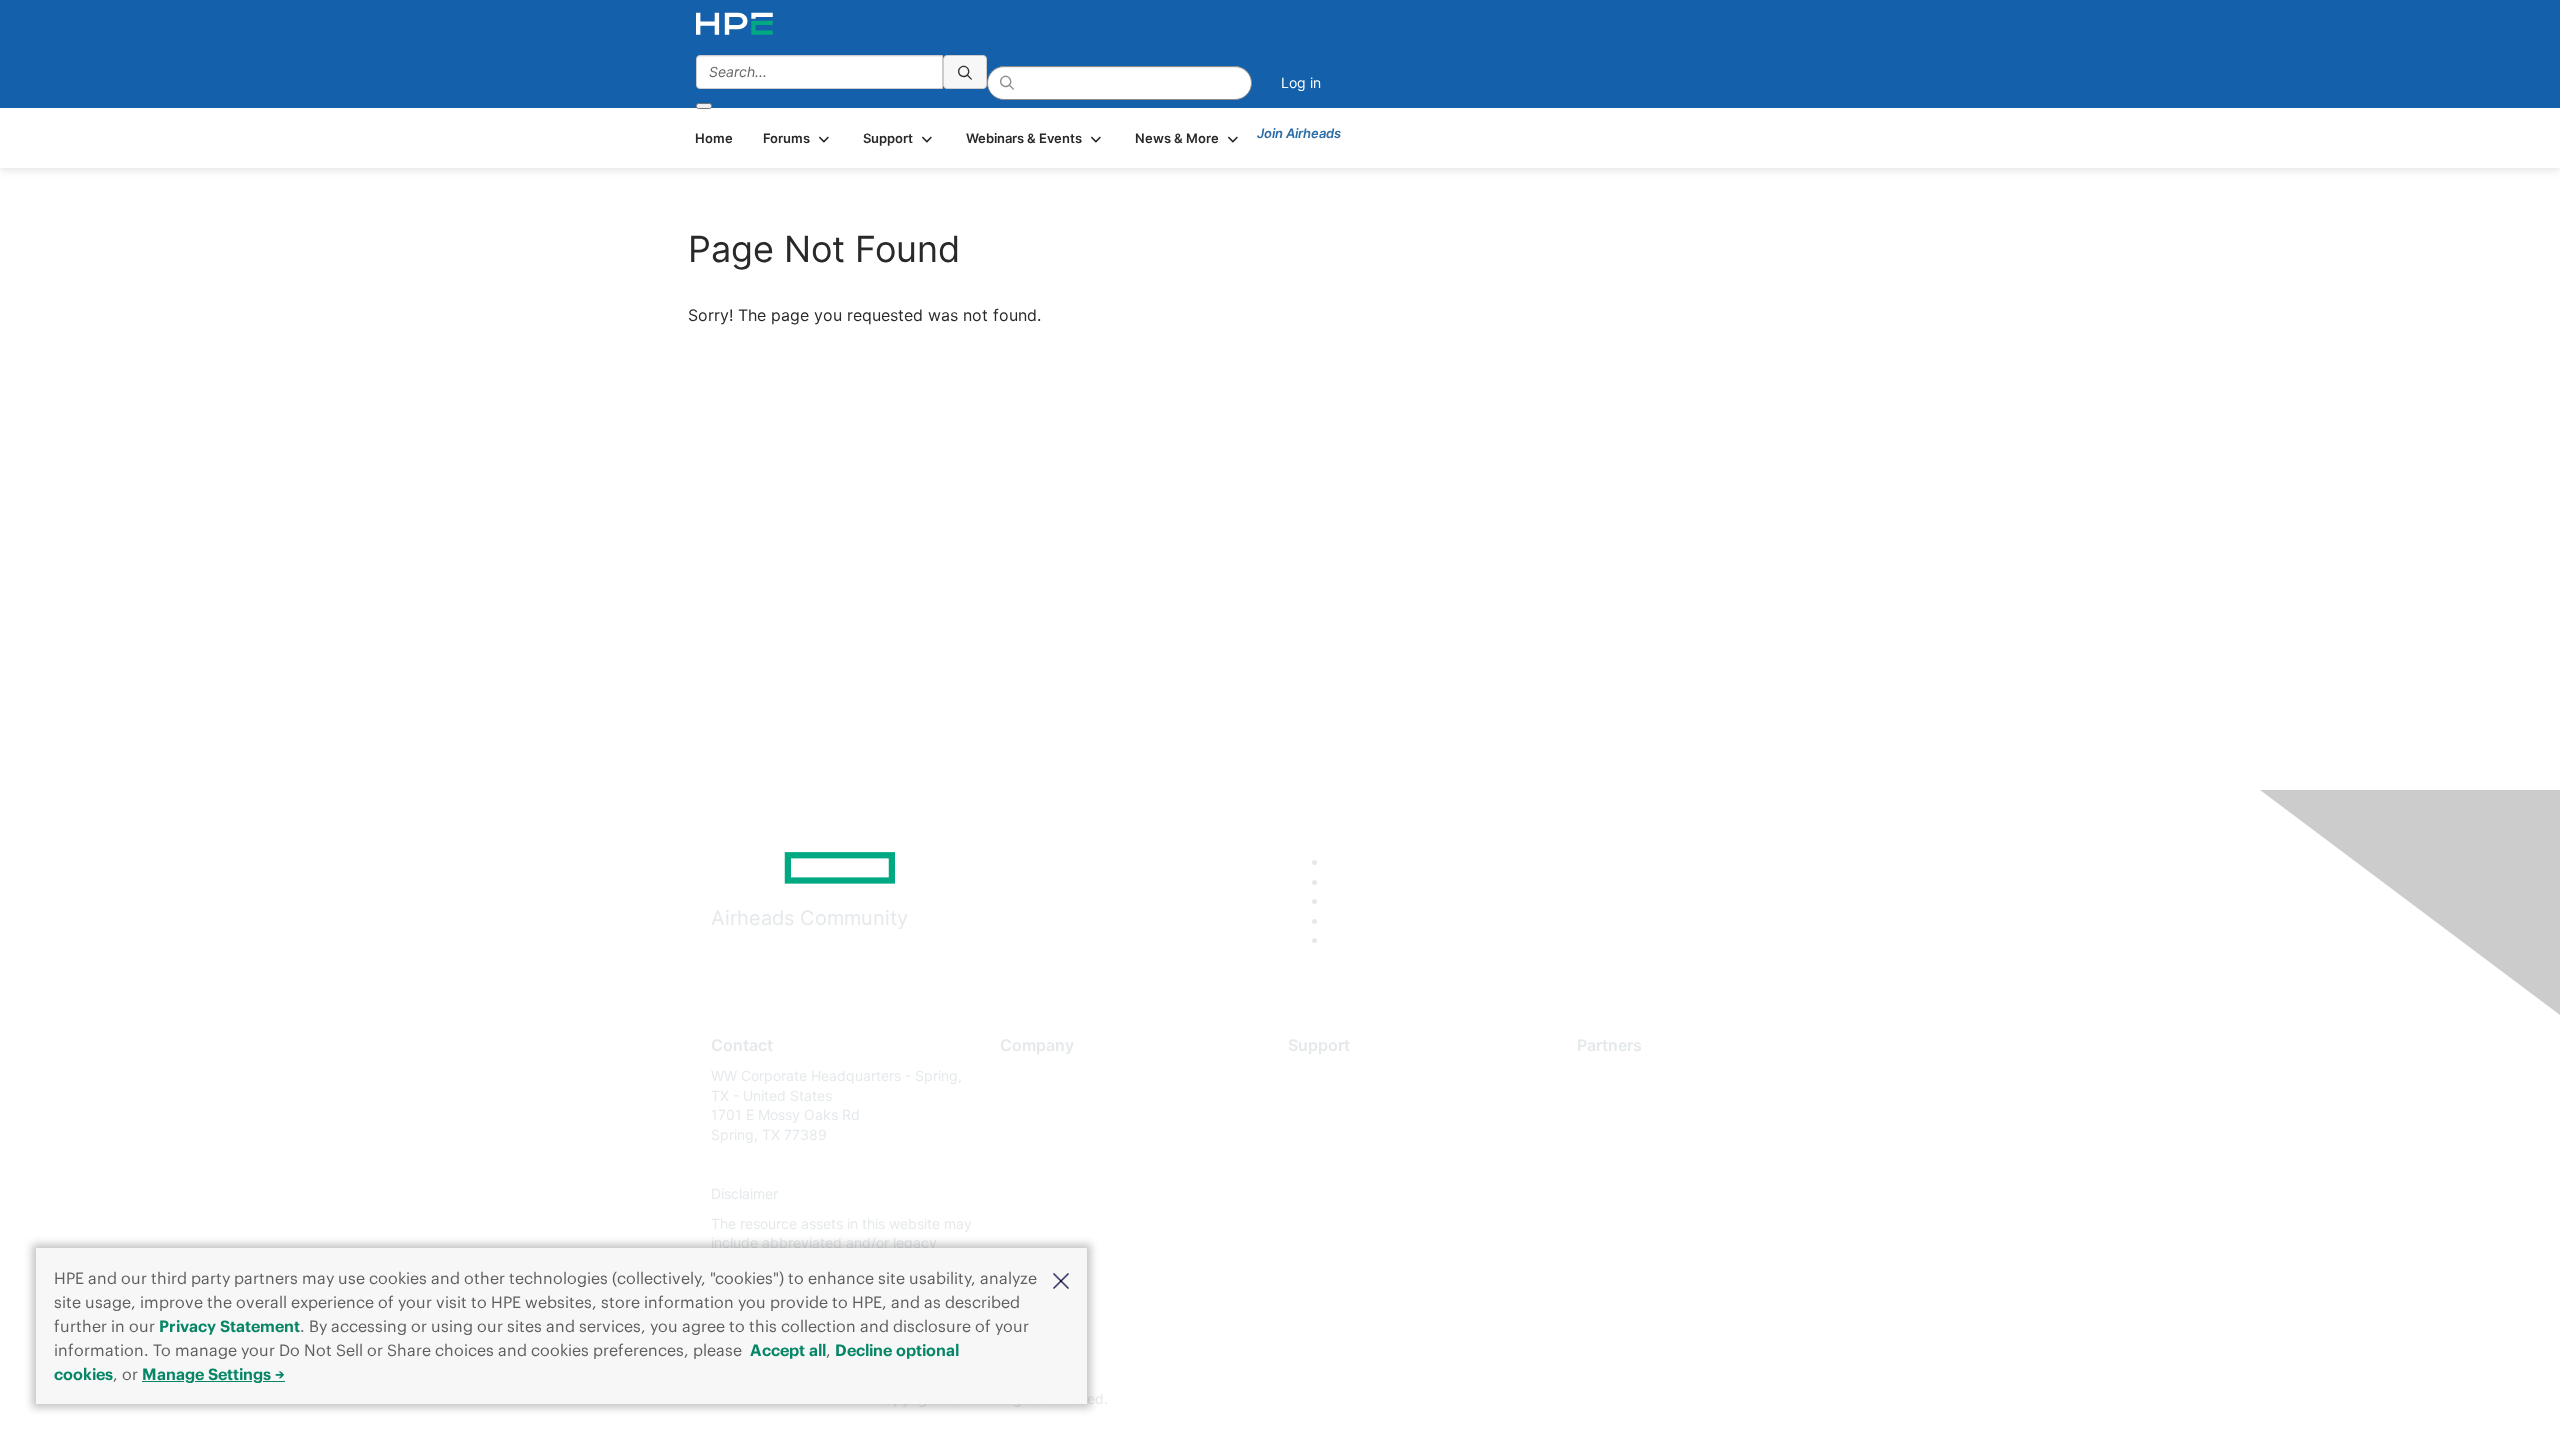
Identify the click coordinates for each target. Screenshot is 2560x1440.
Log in (1301, 82)
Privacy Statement (229, 1326)
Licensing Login (1339, 1194)
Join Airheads (1299, 133)
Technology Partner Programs (1674, 1164)
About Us (1030, 1075)
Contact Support (1342, 1105)
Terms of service (1054, 1223)
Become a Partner (1635, 1105)
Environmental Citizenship (1084, 1164)
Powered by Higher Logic (1568, 1400)
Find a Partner (1623, 1075)
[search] (965, 72)
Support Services (1344, 1075)
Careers (1025, 1105)
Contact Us (1036, 1134)
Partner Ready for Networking (1675, 1134)
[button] (1061, 1279)
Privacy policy (1046, 1194)
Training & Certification (1362, 1134)
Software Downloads (1355, 1164)
